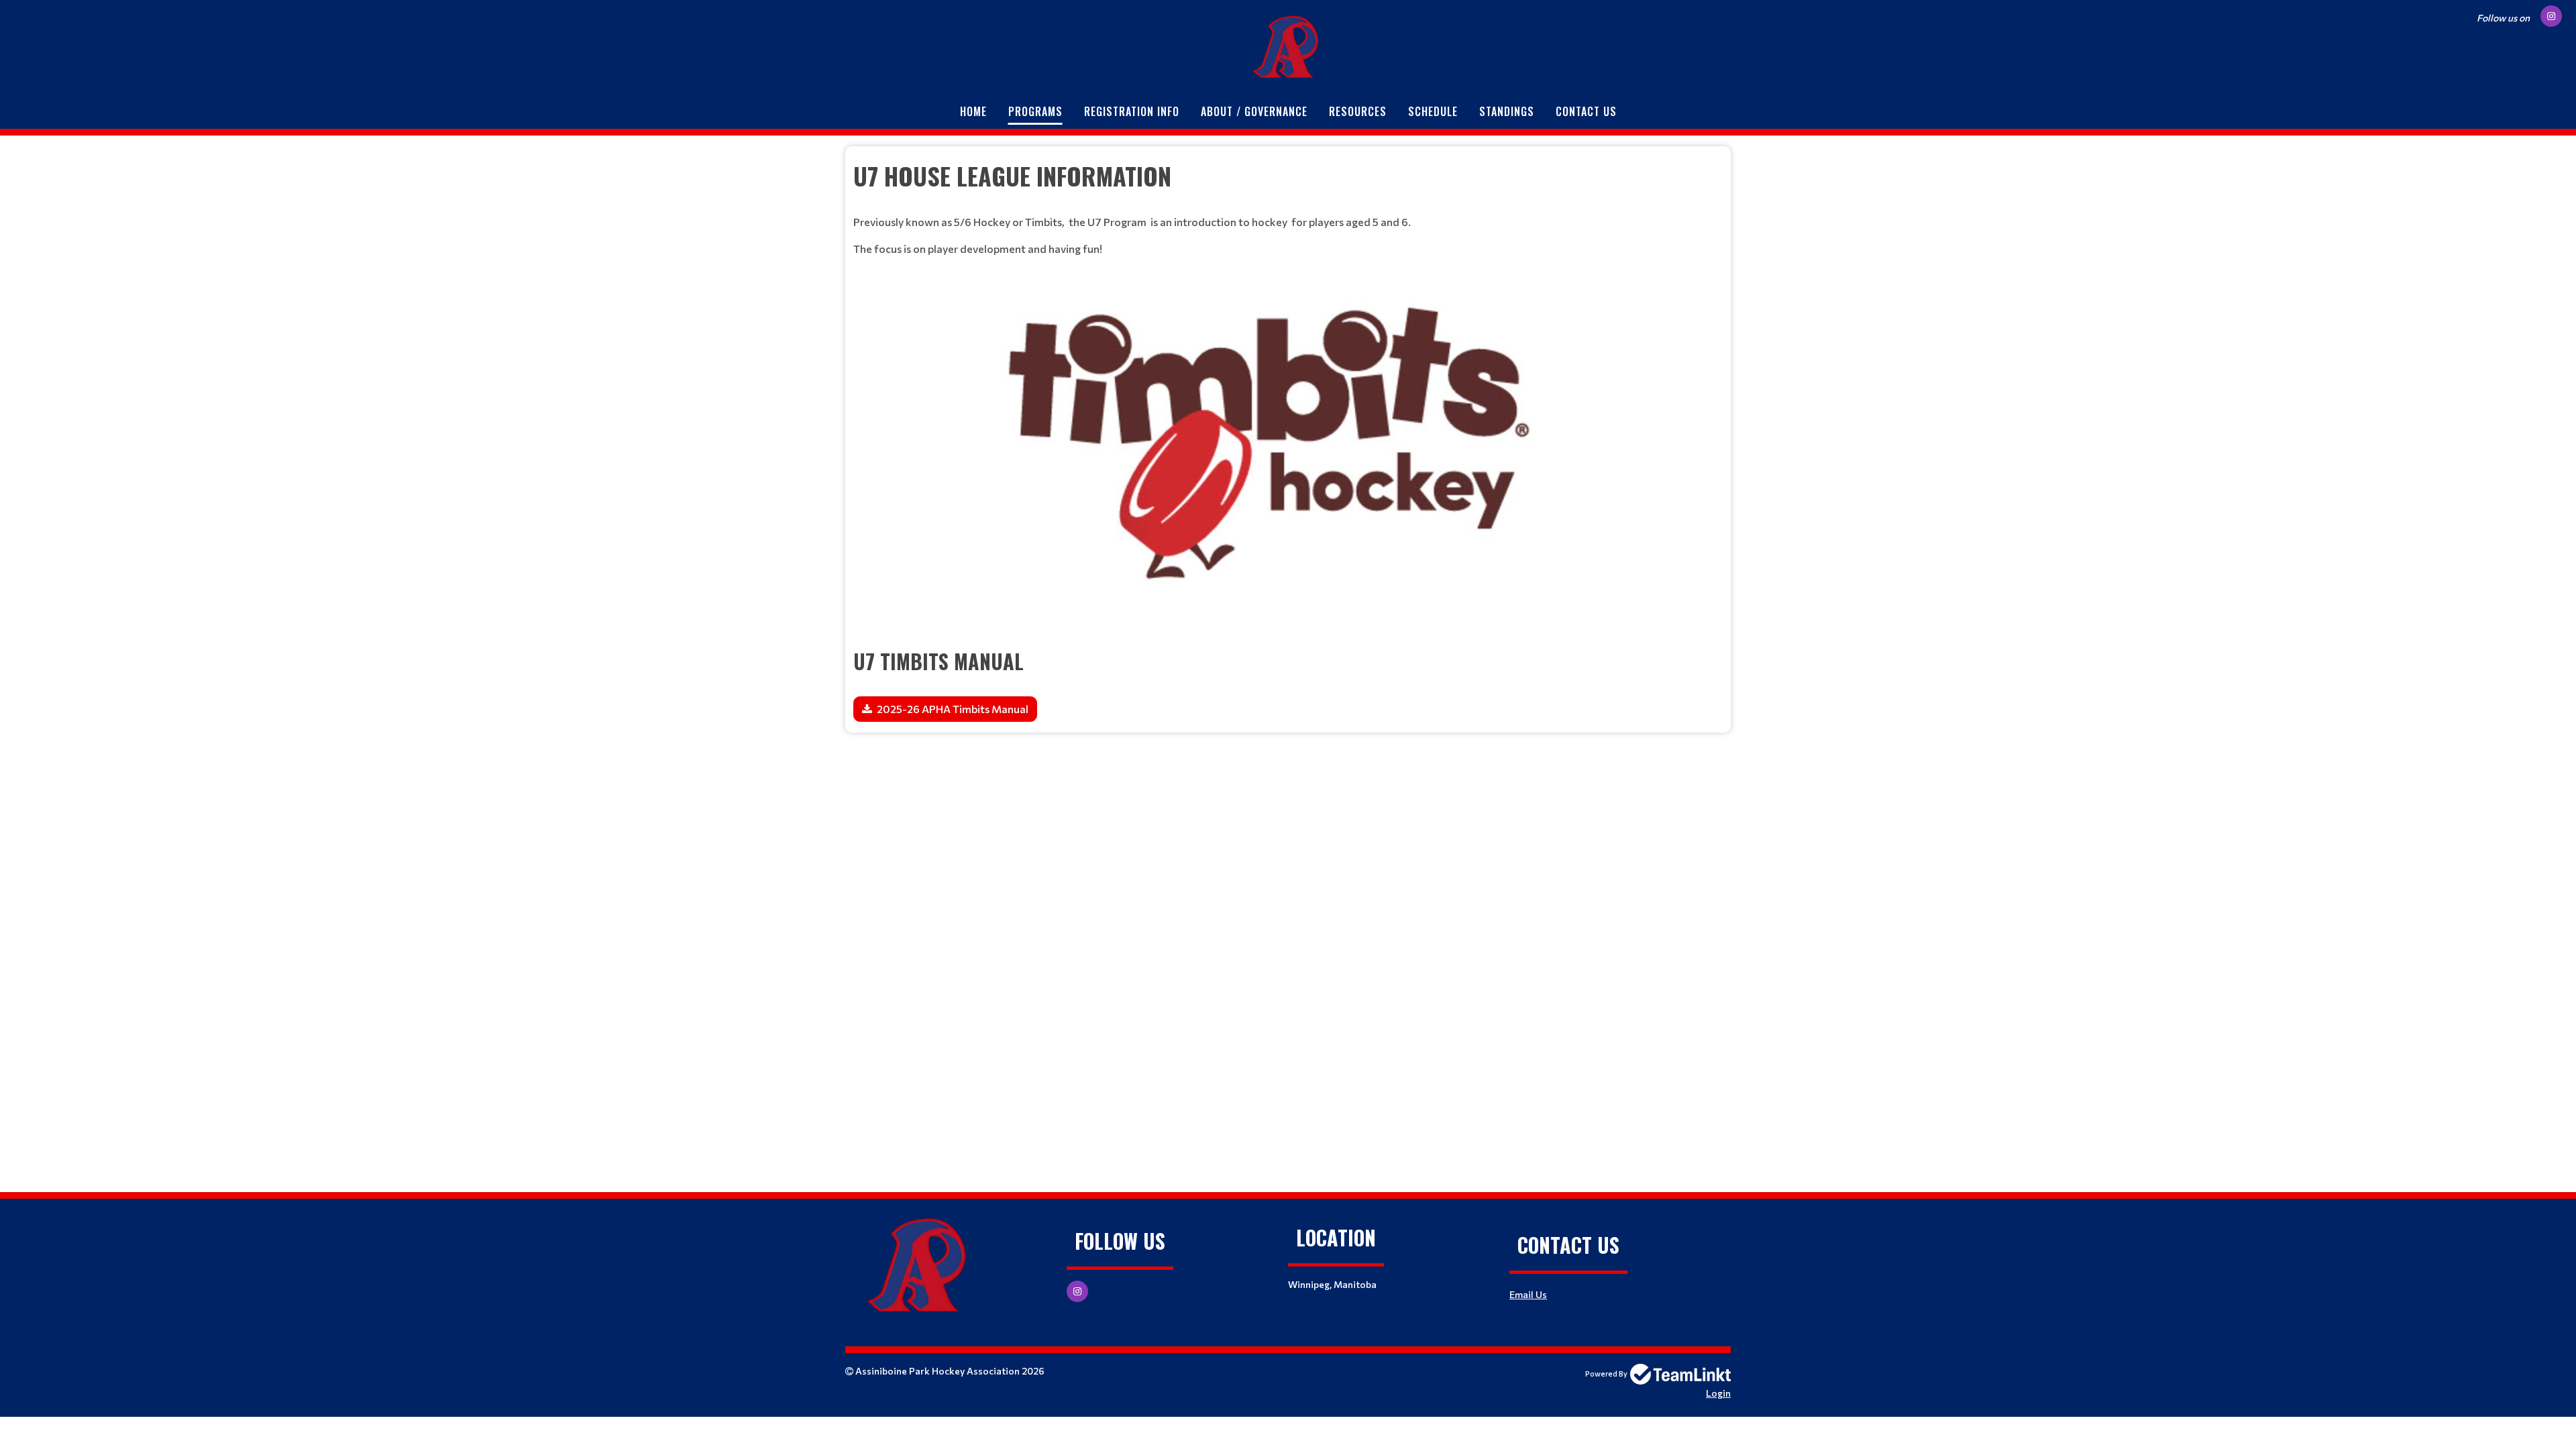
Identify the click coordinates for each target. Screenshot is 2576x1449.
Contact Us (1586, 111)
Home (973, 111)
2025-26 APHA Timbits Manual (953, 709)
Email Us (1528, 1294)
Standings (1507, 111)
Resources (1358, 111)
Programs (1035, 111)
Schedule (1433, 111)
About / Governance (1254, 111)
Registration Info (1132, 111)
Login (1718, 1393)
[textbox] (1288, 176)
